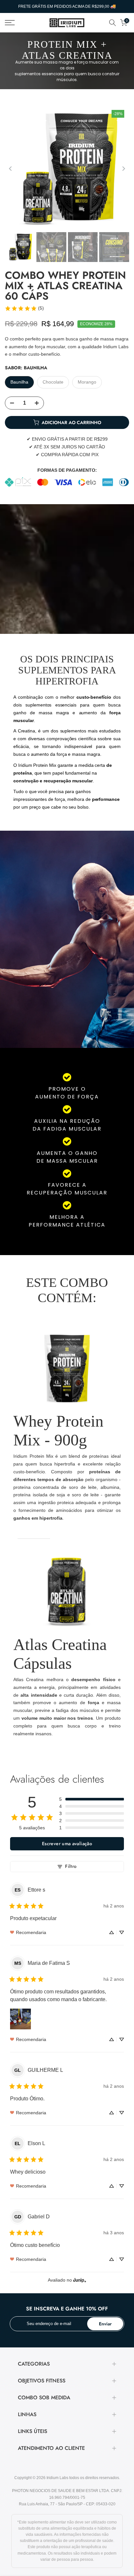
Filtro (71, 1866)
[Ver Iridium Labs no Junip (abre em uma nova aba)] (80, 2280)
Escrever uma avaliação (67, 1844)
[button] (92, 1799)
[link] (24, 308)
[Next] (123, 169)
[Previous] (11, 169)
